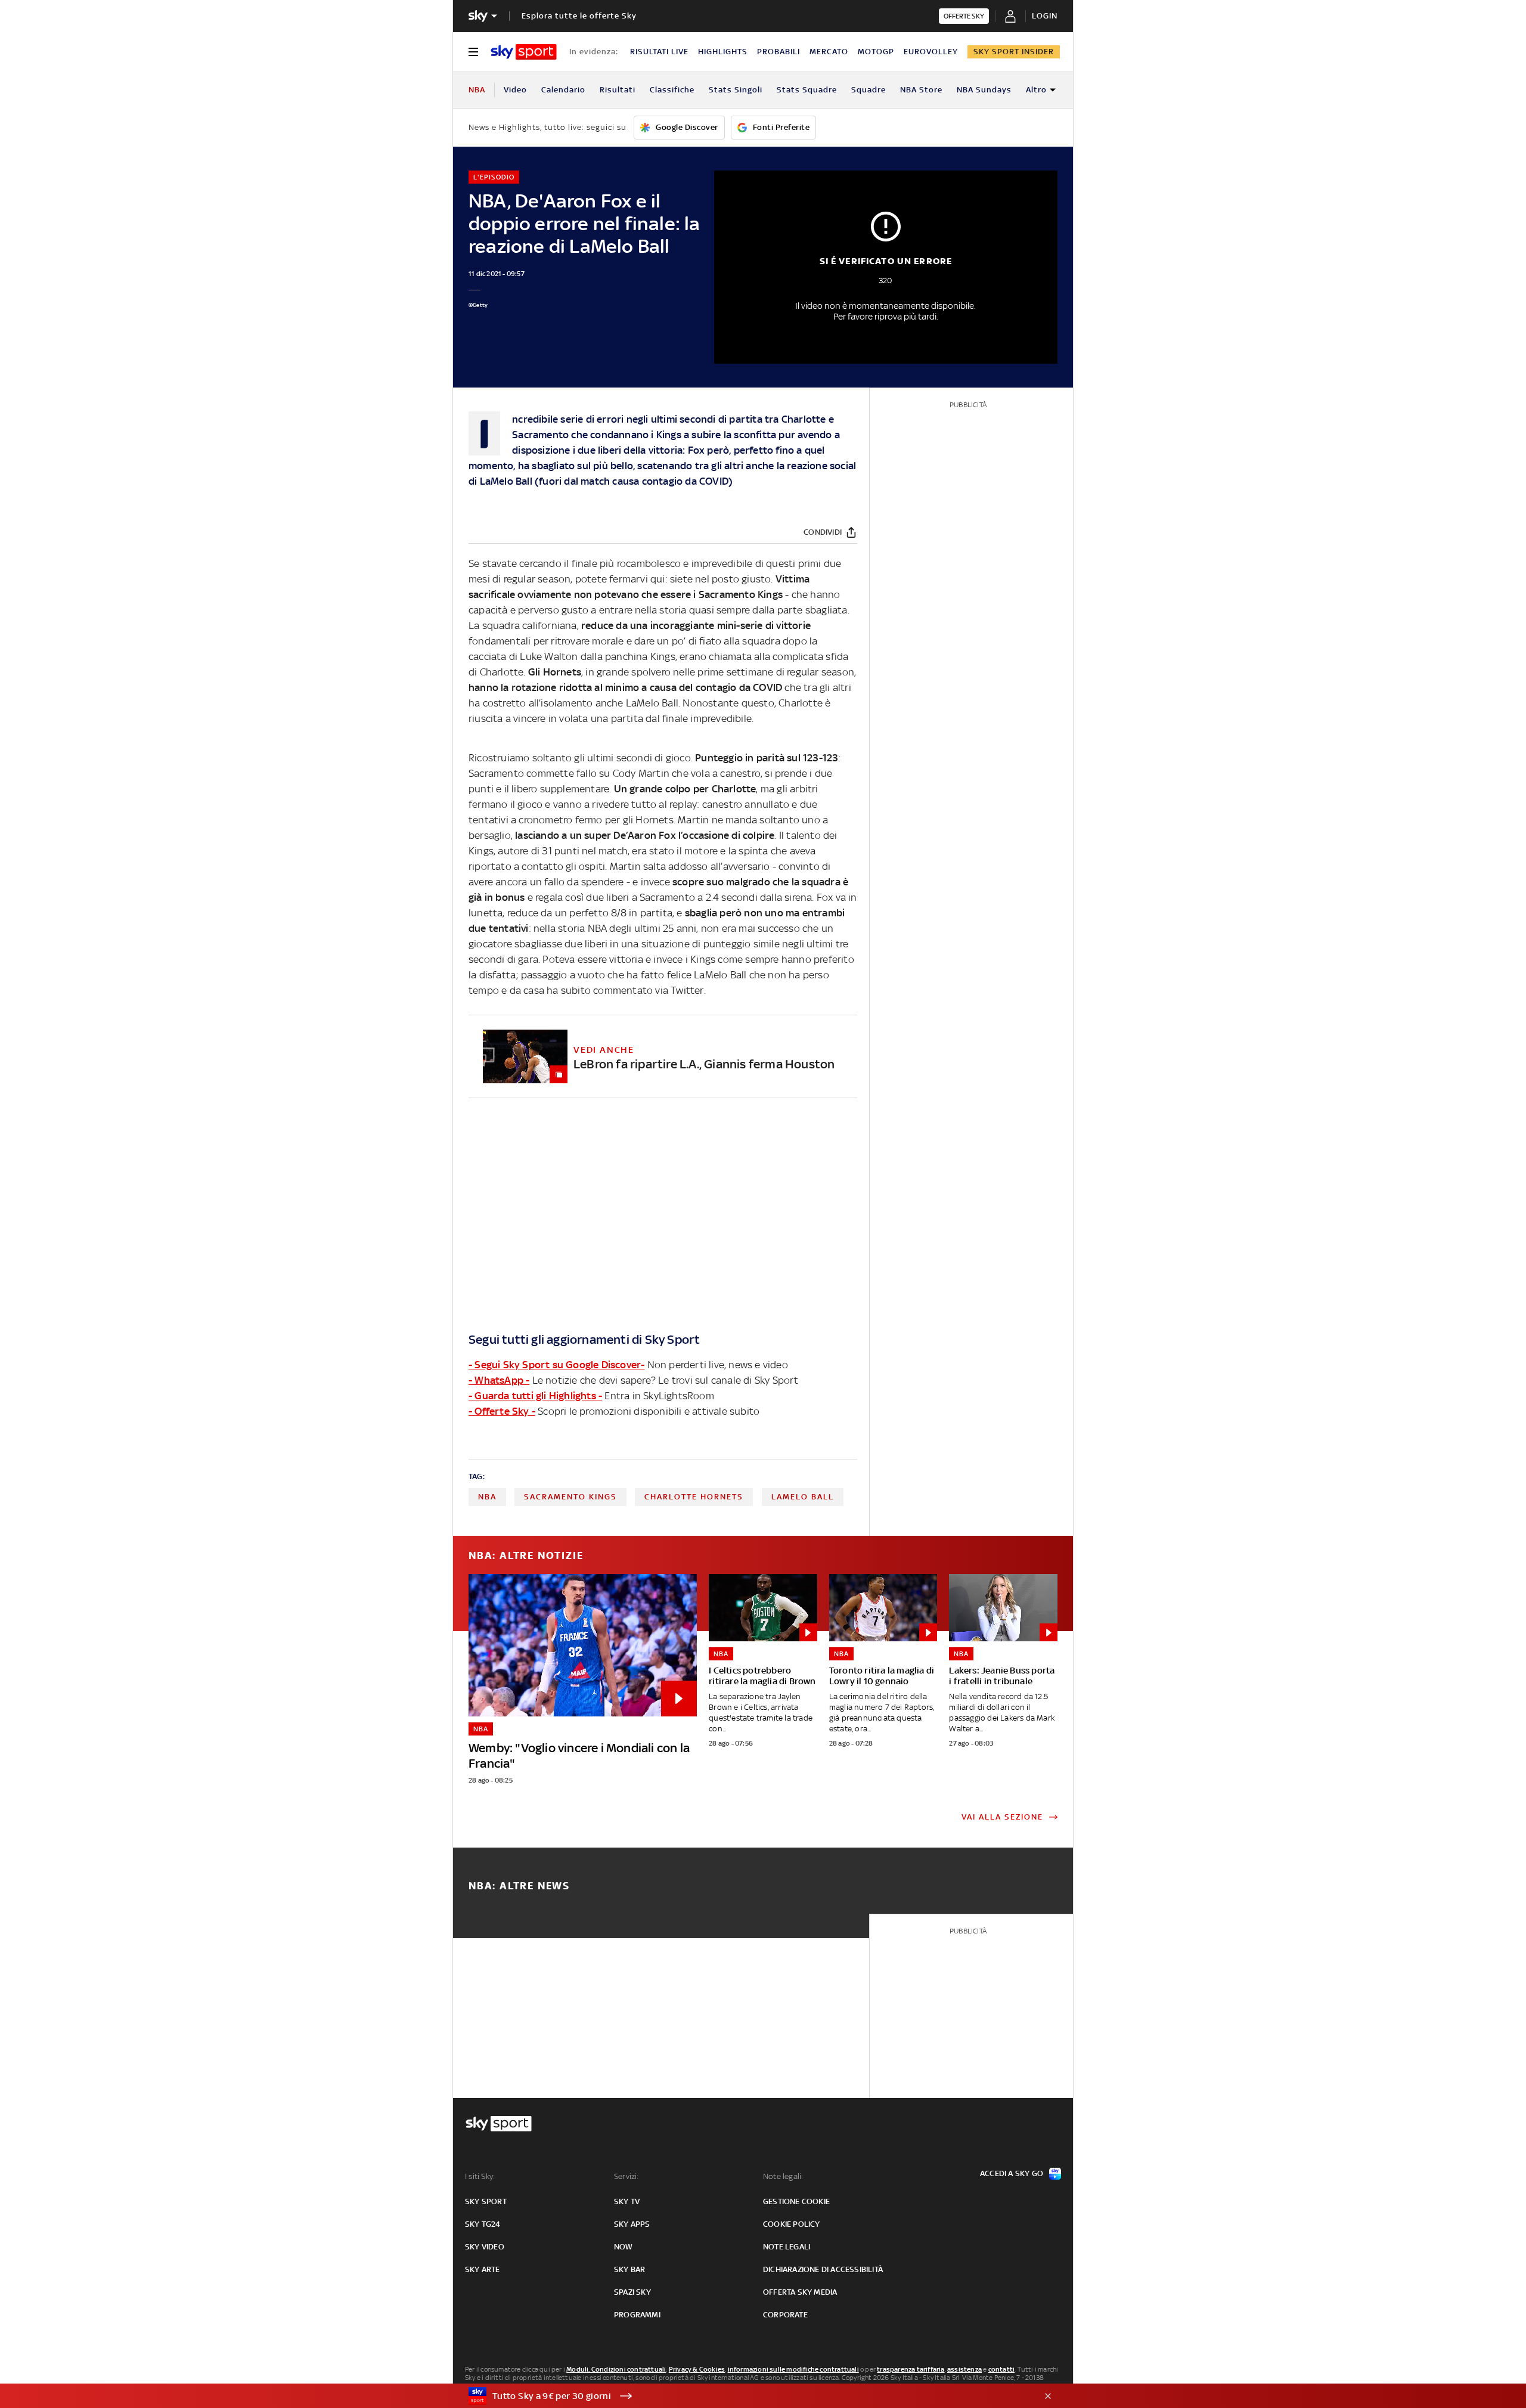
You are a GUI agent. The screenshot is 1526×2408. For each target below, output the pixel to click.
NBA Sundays (984, 90)
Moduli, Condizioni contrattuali (616, 2369)
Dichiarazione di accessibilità (823, 2269)
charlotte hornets (694, 1497)
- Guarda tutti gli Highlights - (535, 1396)
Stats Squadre (807, 90)
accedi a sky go (1012, 2173)
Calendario (563, 90)
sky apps (632, 2224)
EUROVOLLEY (931, 52)
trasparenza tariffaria (911, 2369)
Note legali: (783, 2176)
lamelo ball (803, 1497)
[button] (745, 2396)
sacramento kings (570, 1497)
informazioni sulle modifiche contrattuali (793, 2369)
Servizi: (626, 2176)
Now (624, 2247)
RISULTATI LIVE (659, 52)
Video (515, 90)
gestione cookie (796, 2201)
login (1045, 16)
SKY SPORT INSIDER (1014, 52)
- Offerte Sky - (502, 1411)
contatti (1002, 2369)
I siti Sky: (480, 2176)
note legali (787, 2247)
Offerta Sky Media (800, 2292)
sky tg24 (483, 2224)
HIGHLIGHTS (723, 52)
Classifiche (672, 90)
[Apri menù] (473, 52)
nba (487, 1497)
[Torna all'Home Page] (524, 52)
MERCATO (829, 52)
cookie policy (792, 2224)
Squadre (869, 90)
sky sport (486, 2201)
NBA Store (921, 90)
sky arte (483, 2269)
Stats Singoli (736, 90)
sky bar (629, 2269)
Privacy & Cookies (697, 2369)
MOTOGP (876, 52)
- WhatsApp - (499, 1380)
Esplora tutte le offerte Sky (579, 16)
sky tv (627, 2201)
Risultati (618, 90)
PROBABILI (778, 52)
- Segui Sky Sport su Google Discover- (556, 1365)
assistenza (964, 2369)
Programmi (637, 2315)
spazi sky (632, 2292)
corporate (785, 2315)
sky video (485, 2247)
